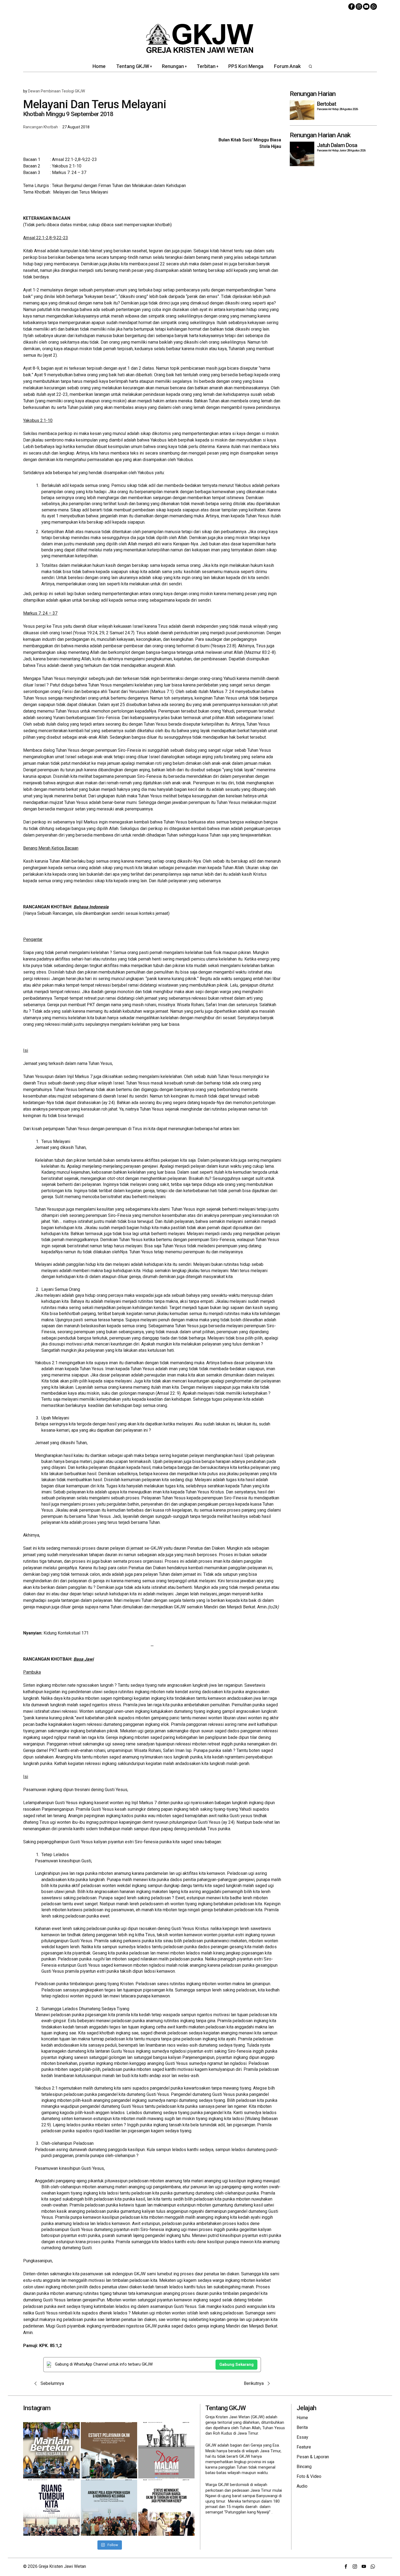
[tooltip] (352, 7)
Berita (302, 2427)
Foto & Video (309, 2476)
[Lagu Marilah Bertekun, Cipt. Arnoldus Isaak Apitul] (51, 2450)
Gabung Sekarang (236, 2364)
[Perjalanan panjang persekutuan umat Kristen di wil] (166, 2508)
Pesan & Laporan (313, 2457)
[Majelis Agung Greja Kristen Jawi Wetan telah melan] (109, 2450)
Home (302, 2418)
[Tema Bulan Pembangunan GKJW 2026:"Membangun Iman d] (166, 2450)
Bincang (304, 2467)
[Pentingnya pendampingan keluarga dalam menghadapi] (109, 2508)
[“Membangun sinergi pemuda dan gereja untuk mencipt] (51, 2508)
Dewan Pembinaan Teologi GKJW (56, 91)
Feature (304, 2447)
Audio (302, 2486)
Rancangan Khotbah (41, 127)
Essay (302, 2437)
